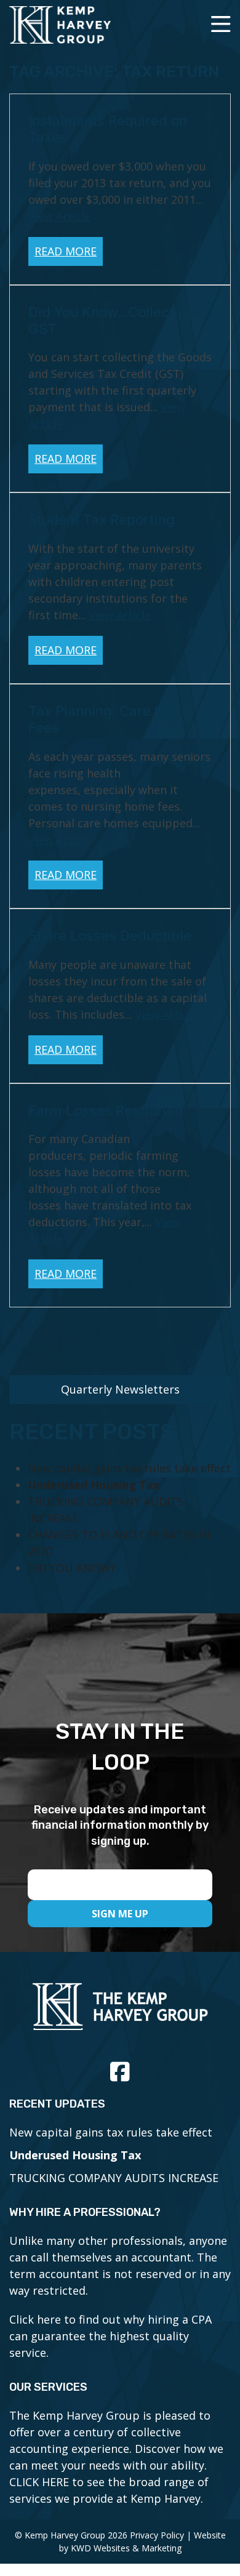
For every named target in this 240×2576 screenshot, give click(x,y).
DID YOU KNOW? (72, 1568)
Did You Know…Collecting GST (111, 320)
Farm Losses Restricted (106, 1110)
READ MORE (66, 251)
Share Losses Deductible (110, 935)
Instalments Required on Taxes (108, 129)
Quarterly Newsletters (120, 1389)
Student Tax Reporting (102, 519)
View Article (59, 216)
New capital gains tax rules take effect (129, 1468)
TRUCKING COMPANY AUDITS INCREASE (114, 2178)
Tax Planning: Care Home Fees (111, 719)
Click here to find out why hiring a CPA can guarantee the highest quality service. (110, 2336)
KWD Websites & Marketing (126, 2548)
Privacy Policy (157, 2535)
